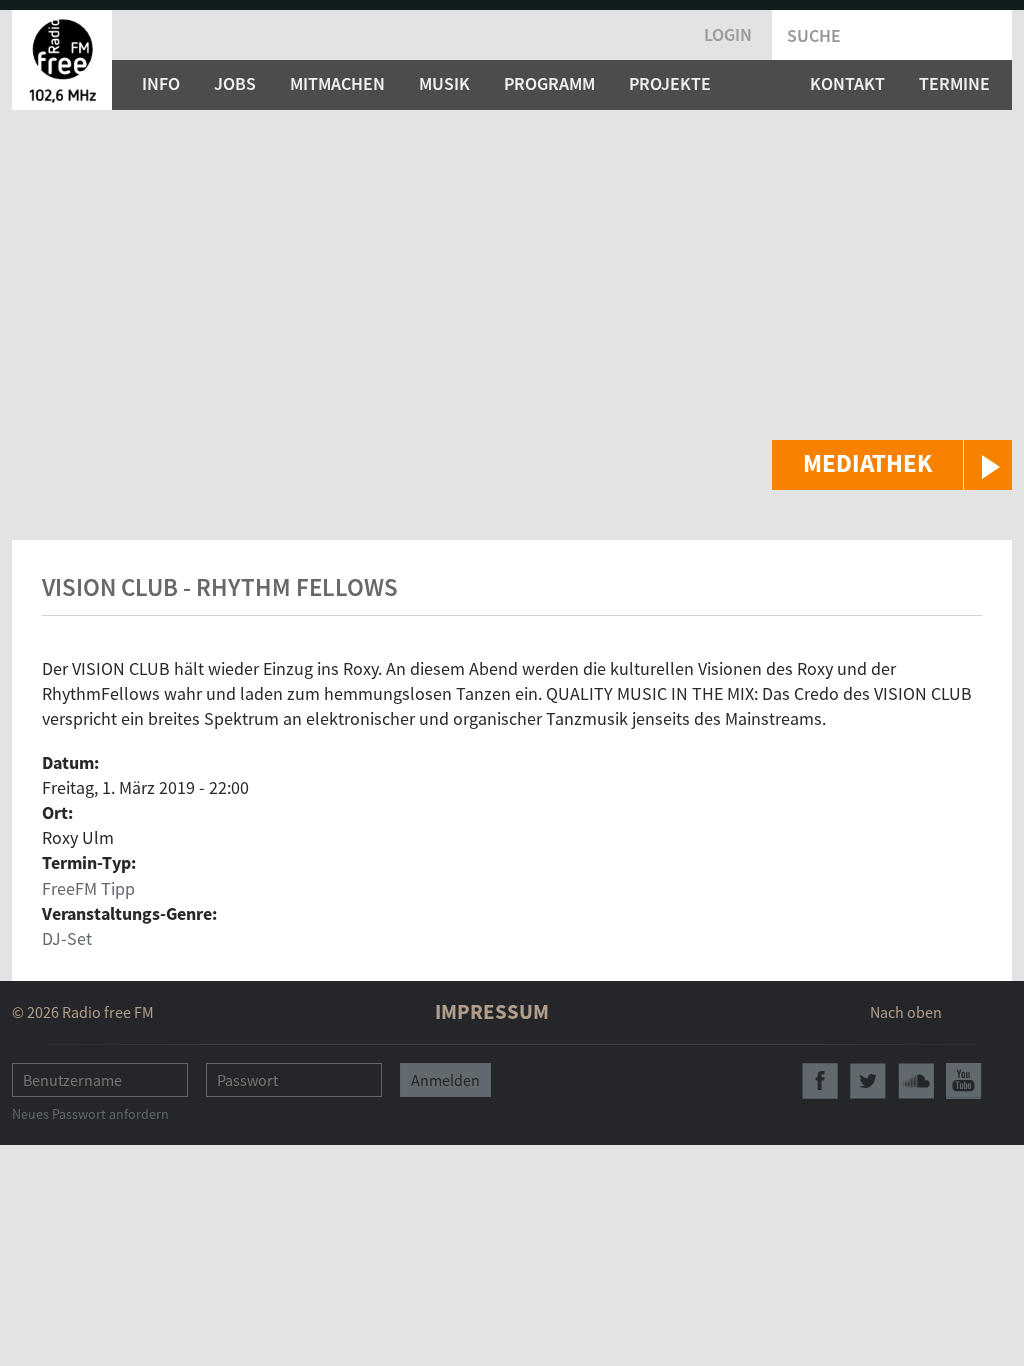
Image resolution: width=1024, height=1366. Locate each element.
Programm (549, 83)
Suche (814, 35)
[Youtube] (964, 1081)
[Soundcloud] (916, 1081)
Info (161, 83)
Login (728, 34)
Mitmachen (337, 83)
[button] (892, 465)
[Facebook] (820, 1081)
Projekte (670, 83)
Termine (954, 83)
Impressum (492, 1011)
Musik (444, 83)
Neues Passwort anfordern (90, 1114)
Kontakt (847, 83)
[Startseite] (62, 60)
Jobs (235, 83)
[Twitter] (868, 1081)
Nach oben (906, 1012)
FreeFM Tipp (88, 888)
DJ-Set (67, 938)
